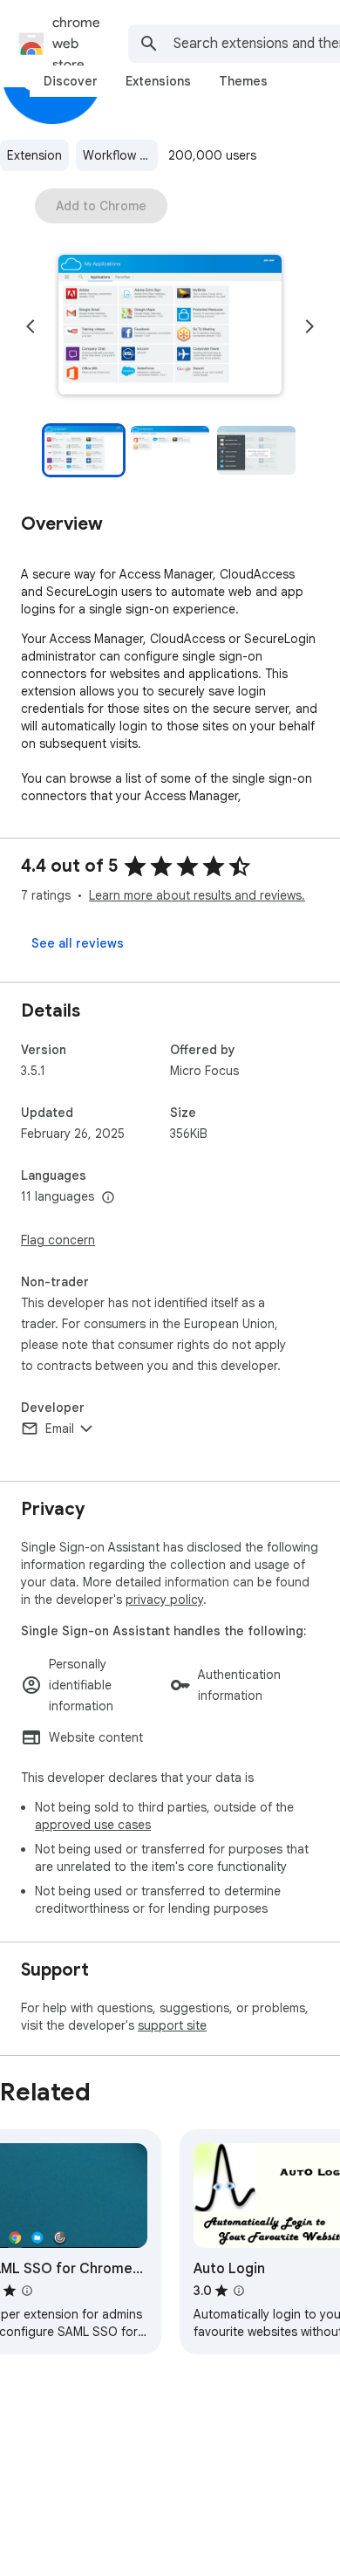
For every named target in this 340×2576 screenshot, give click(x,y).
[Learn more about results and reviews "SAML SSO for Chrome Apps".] (27, 2291)
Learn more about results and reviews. (197, 895)
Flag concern (58, 1240)
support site (172, 2025)
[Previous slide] (31, 326)
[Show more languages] (108, 1198)
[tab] (71, 81)
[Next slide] (309, 326)
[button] (170, 326)
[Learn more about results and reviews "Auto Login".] (239, 2291)
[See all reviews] (78, 943)
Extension (34, 155)
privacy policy (164, 1600)
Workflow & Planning (120, 155)
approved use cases (93, 1825)
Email (60, 1428)
